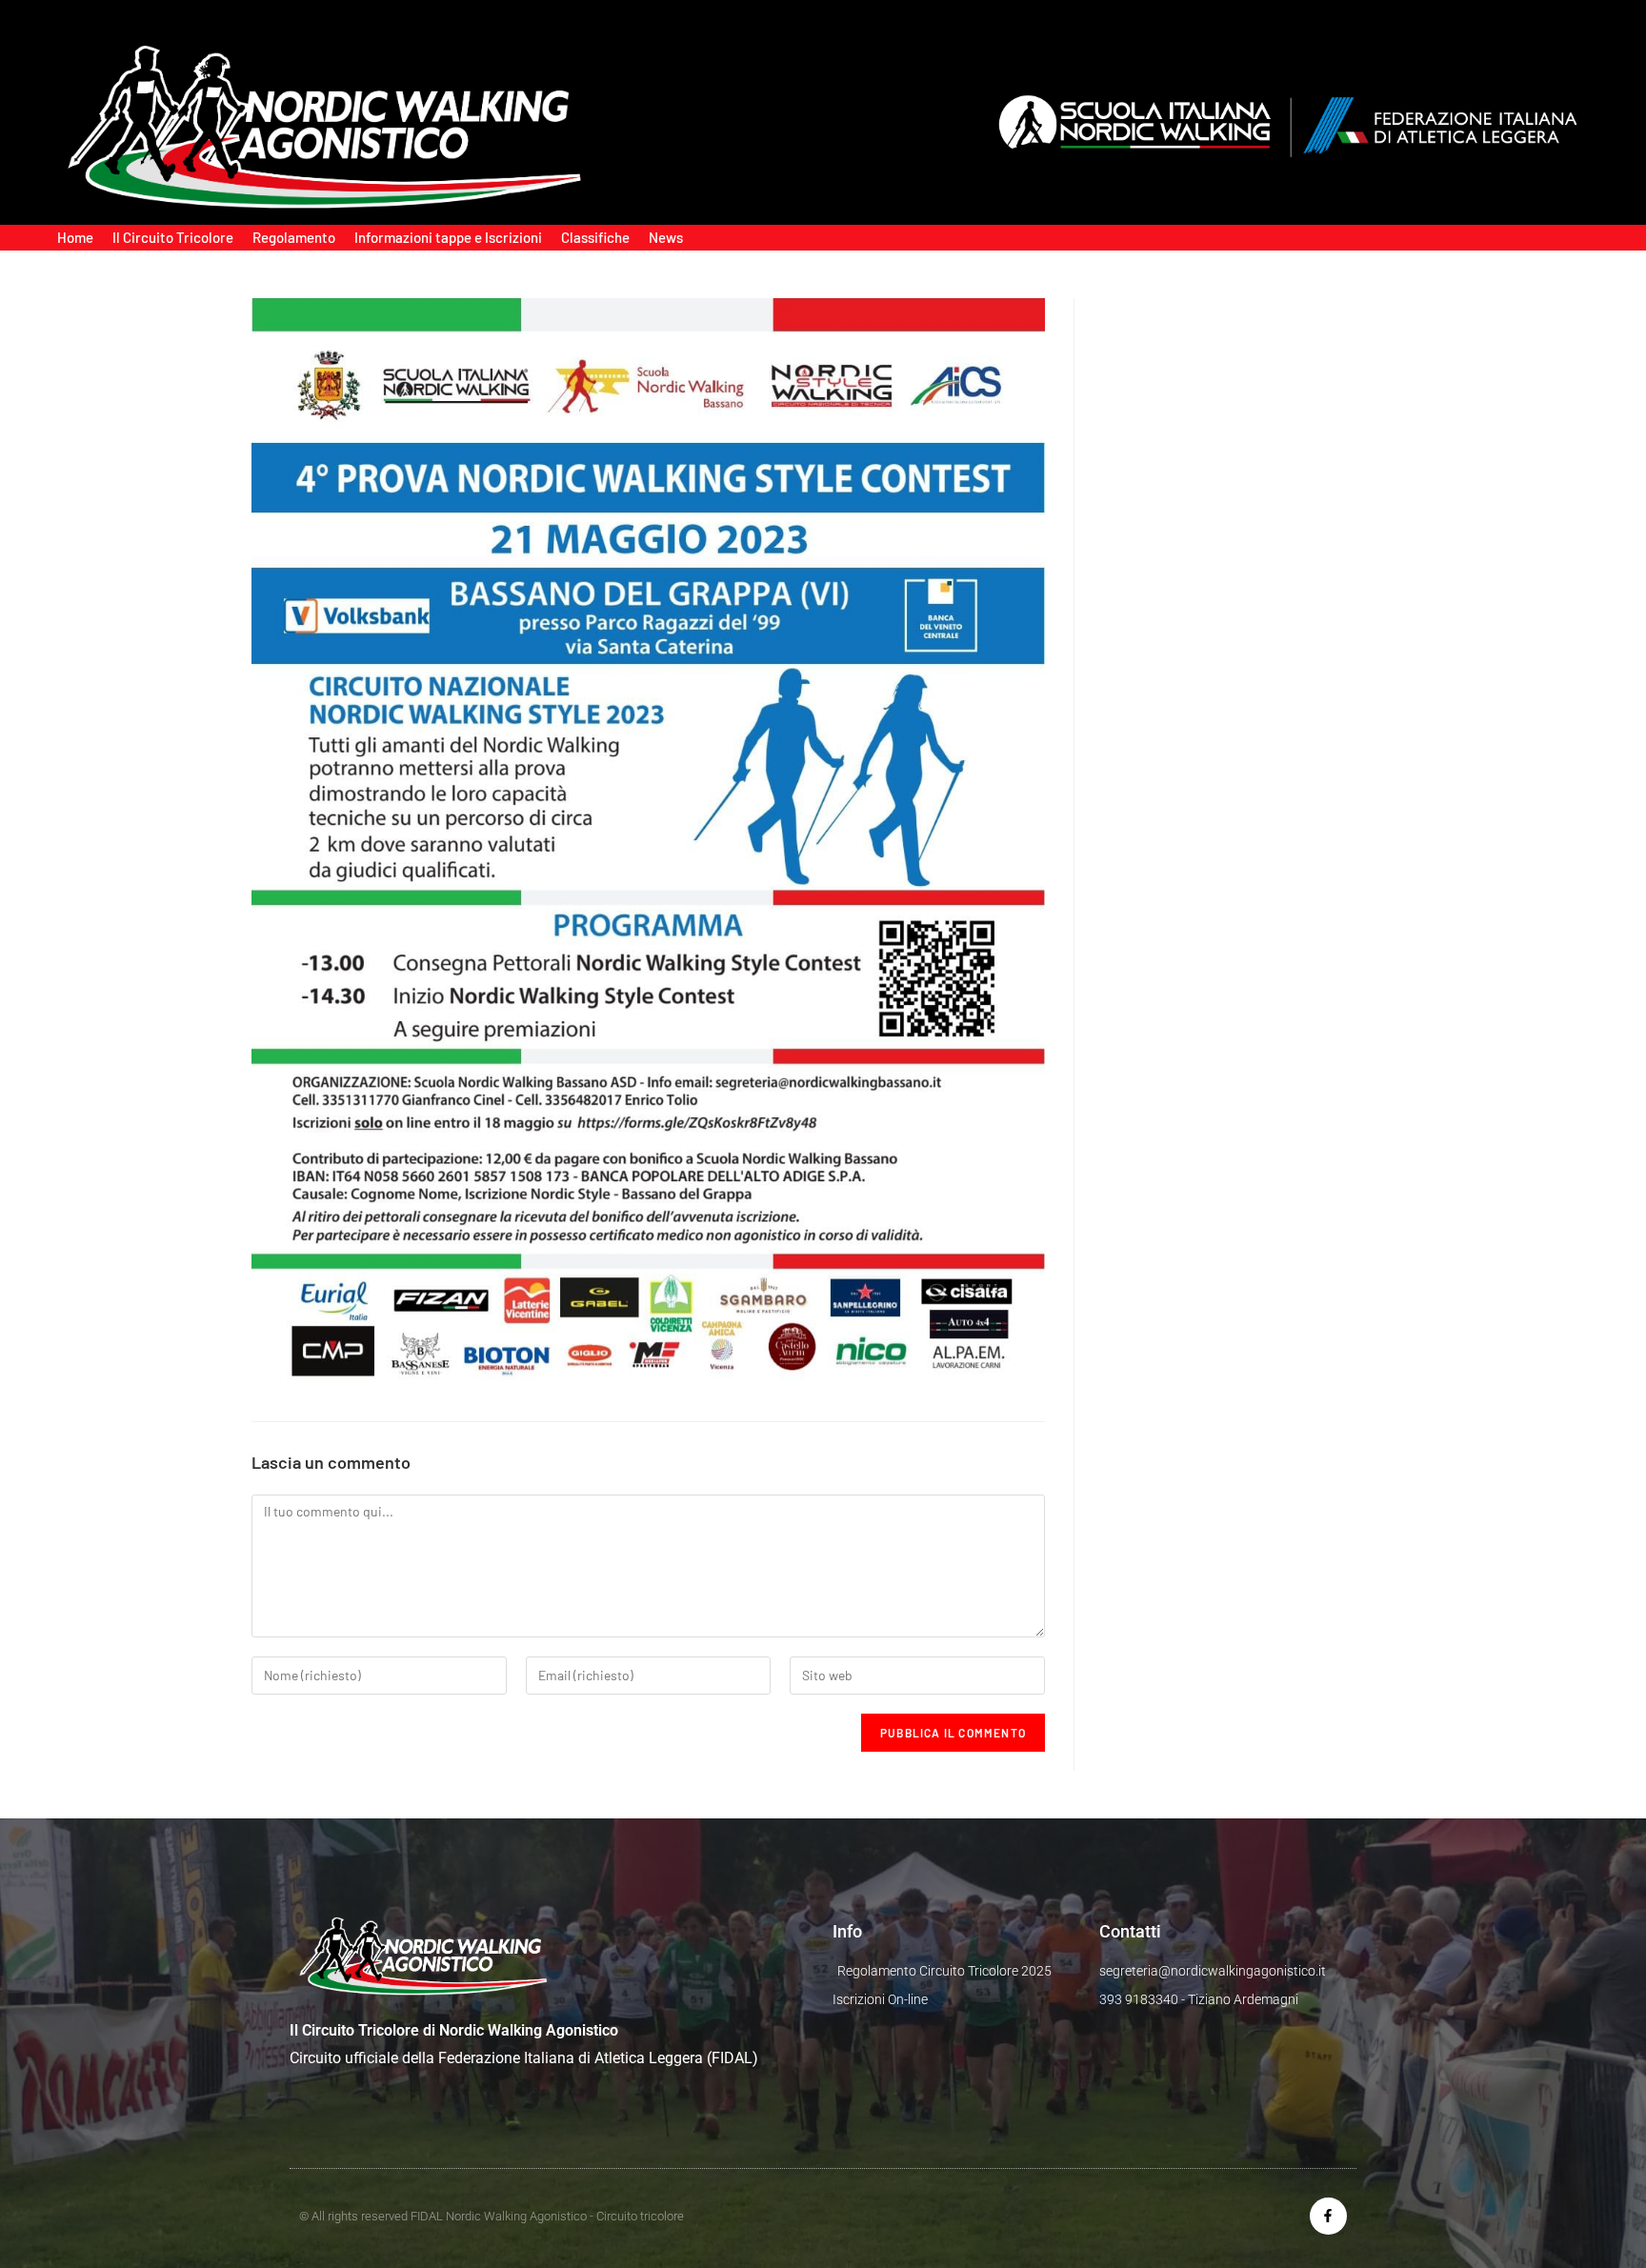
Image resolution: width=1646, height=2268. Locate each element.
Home (75, 237)
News (666, 237)
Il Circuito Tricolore (173, 237)
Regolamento (294, 237)
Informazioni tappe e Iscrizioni (448, 237)
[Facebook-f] (1328, 2216)
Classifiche (595, 237)
